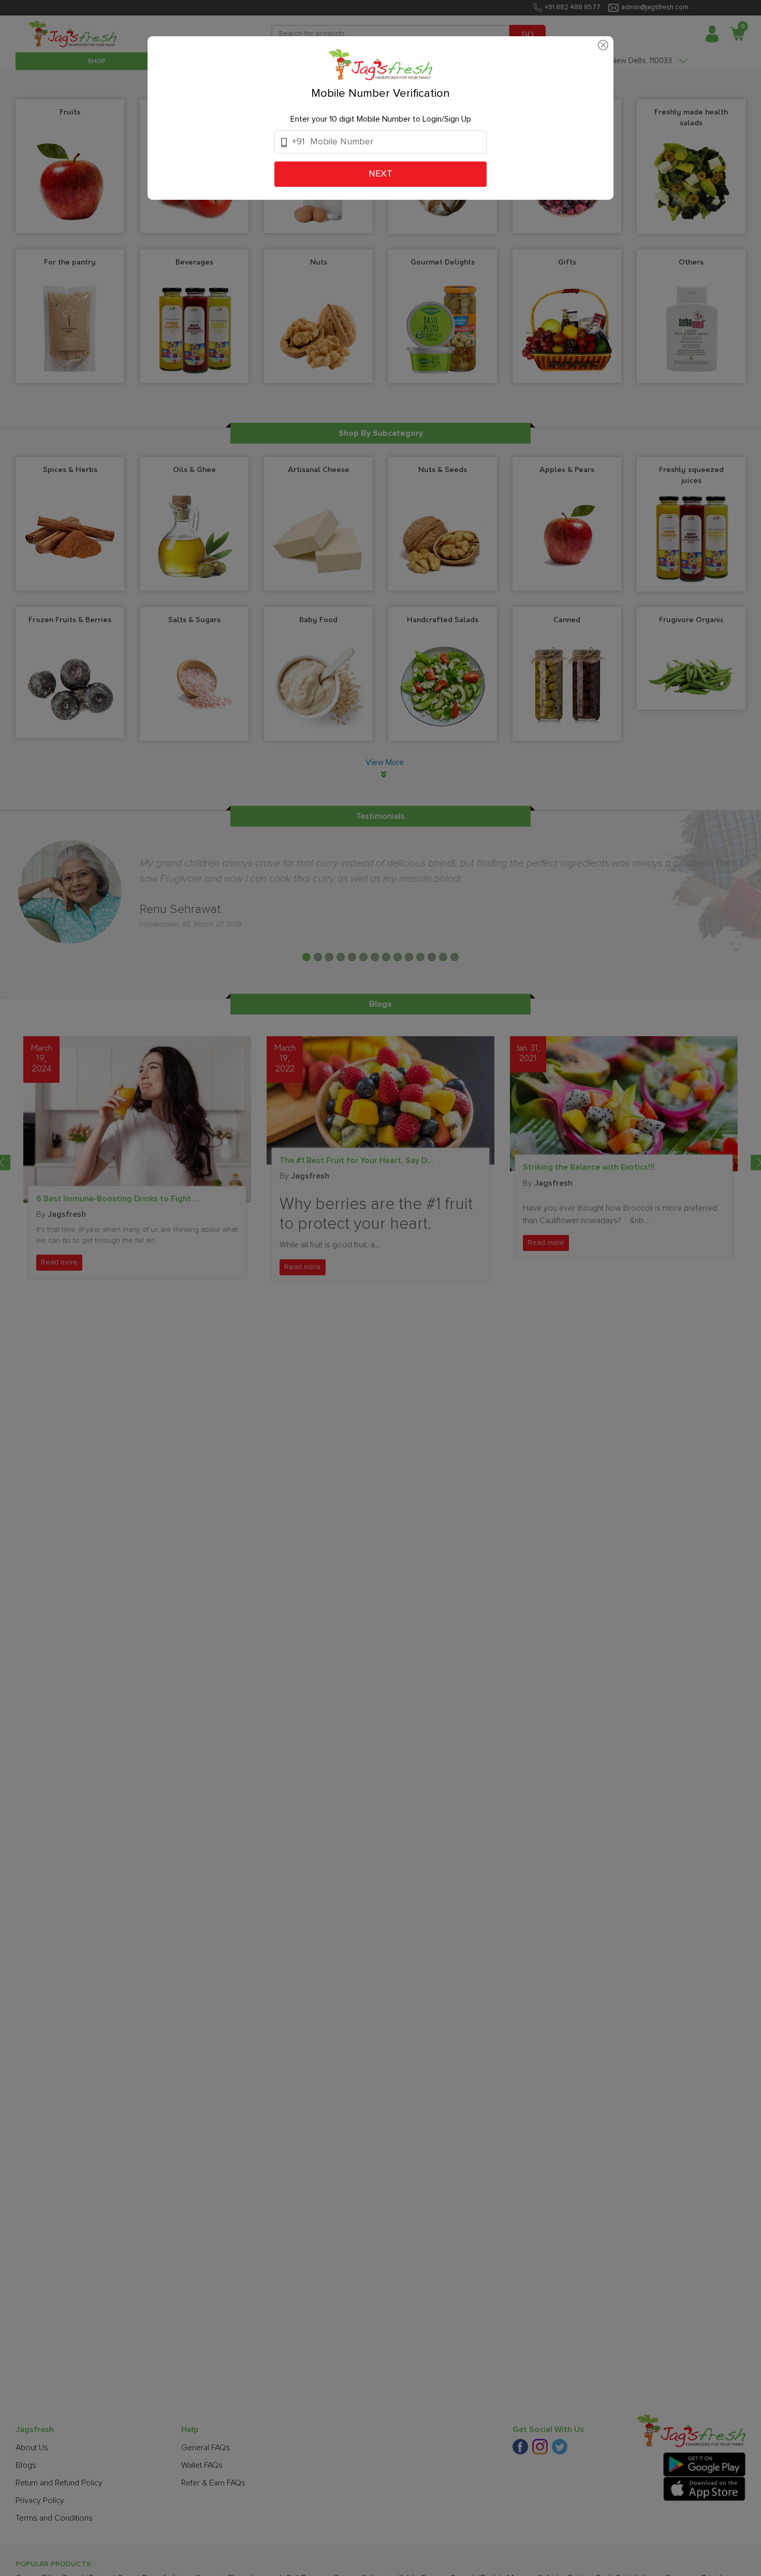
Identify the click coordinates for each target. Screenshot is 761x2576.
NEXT (380, 174)
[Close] (603, 43)
